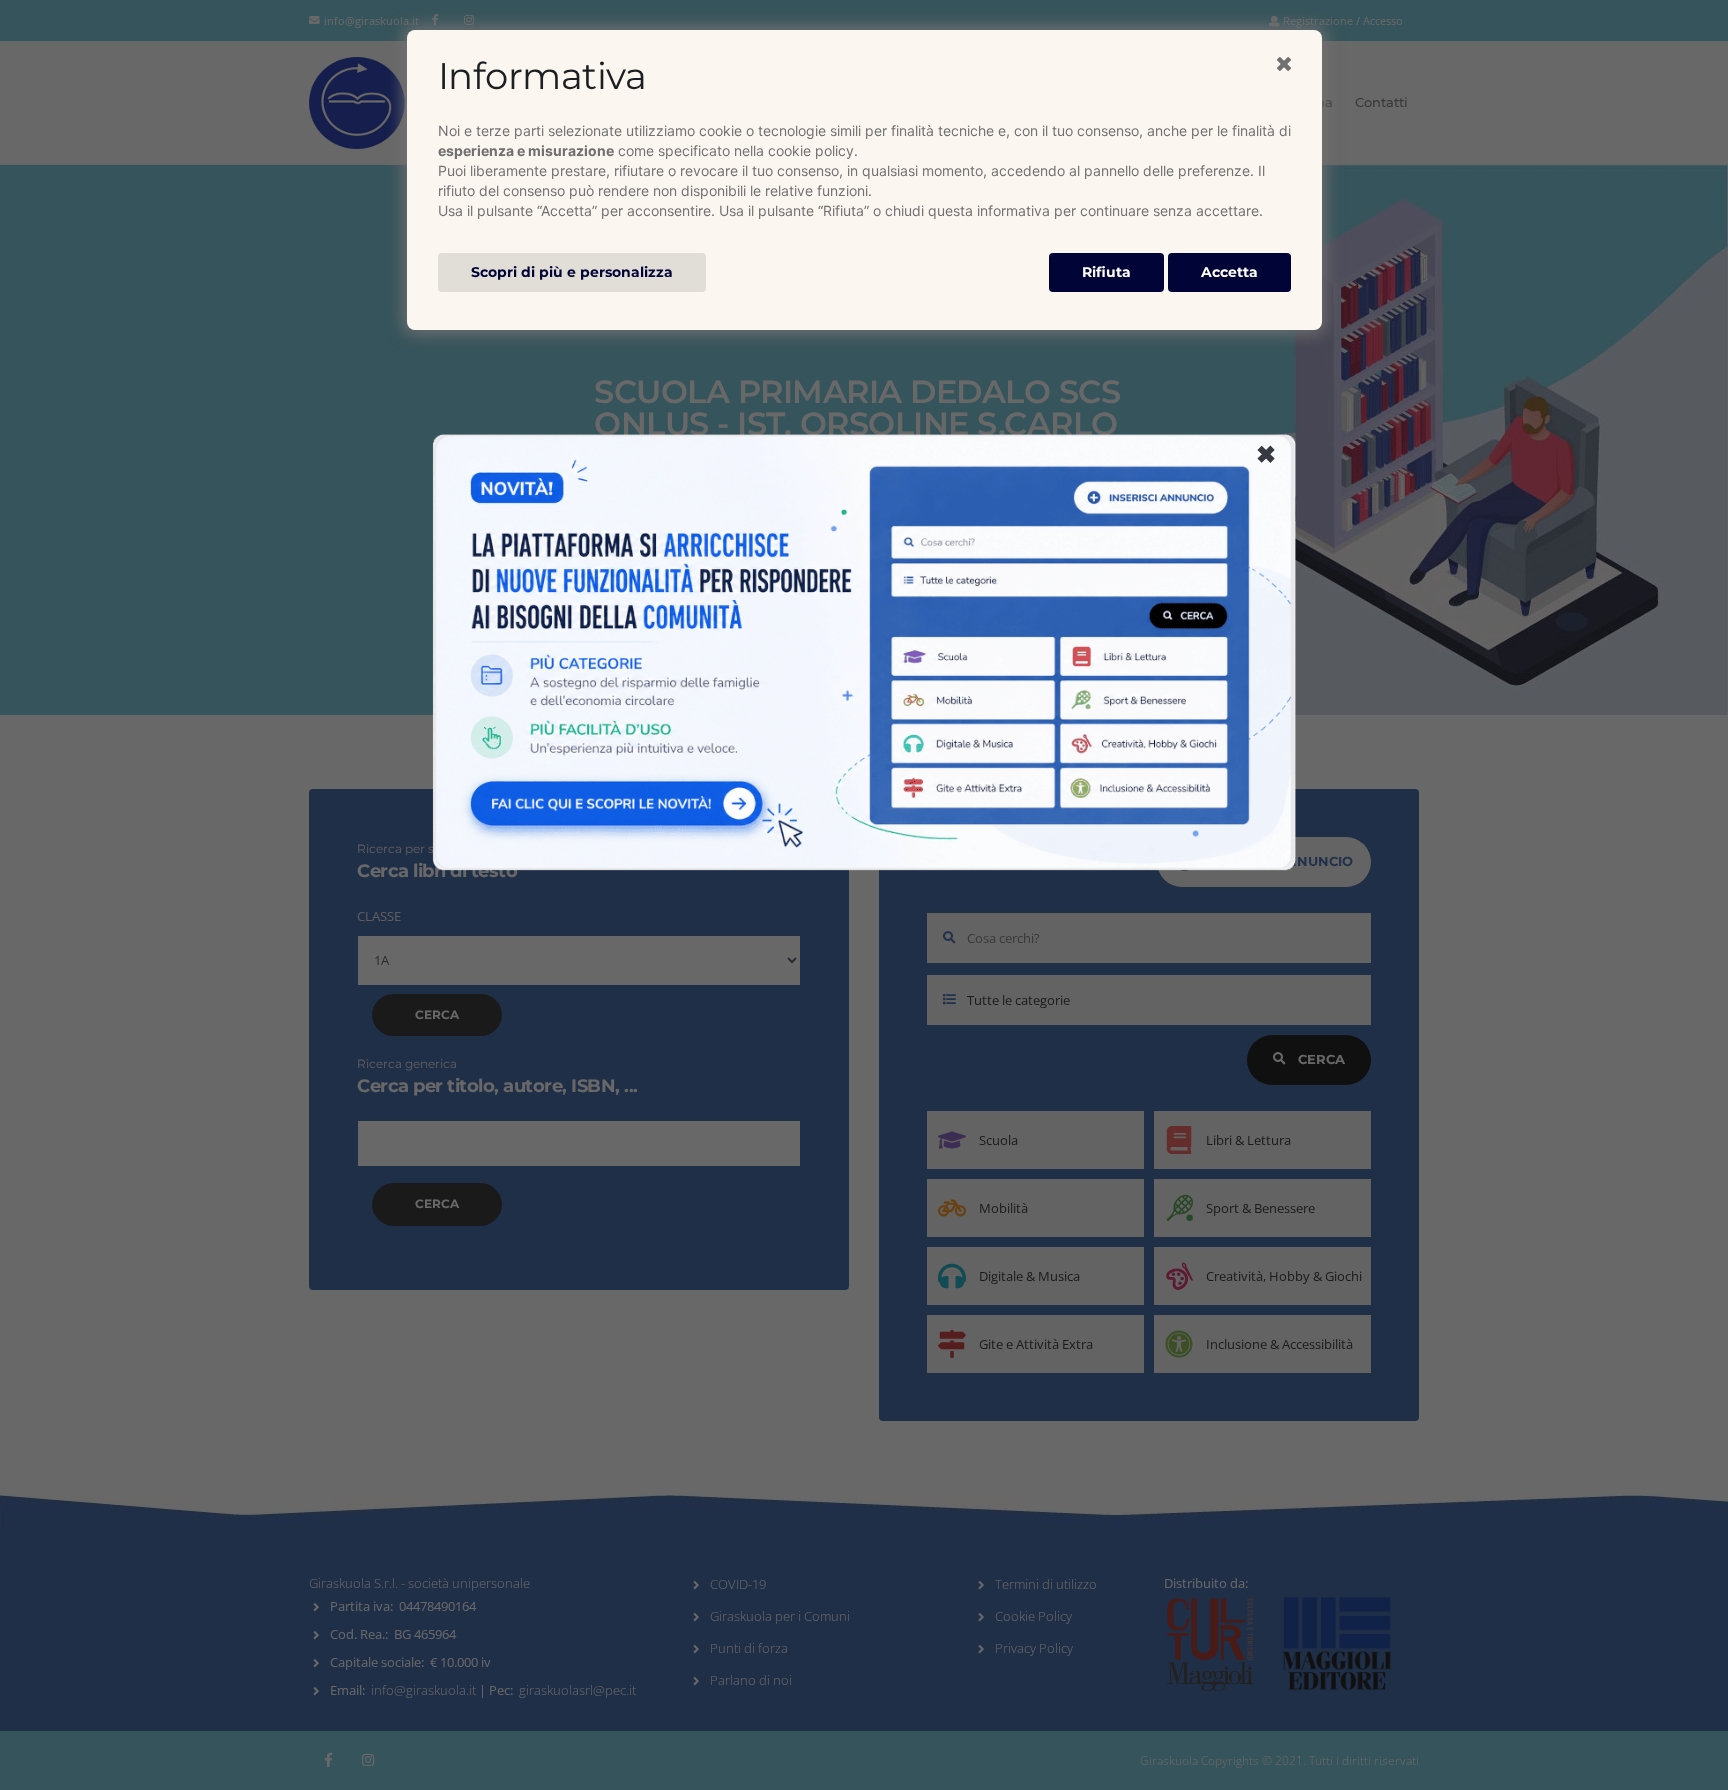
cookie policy (811, 150)
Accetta (1229, 272)
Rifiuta (1106, 272)
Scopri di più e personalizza (572, 272)
